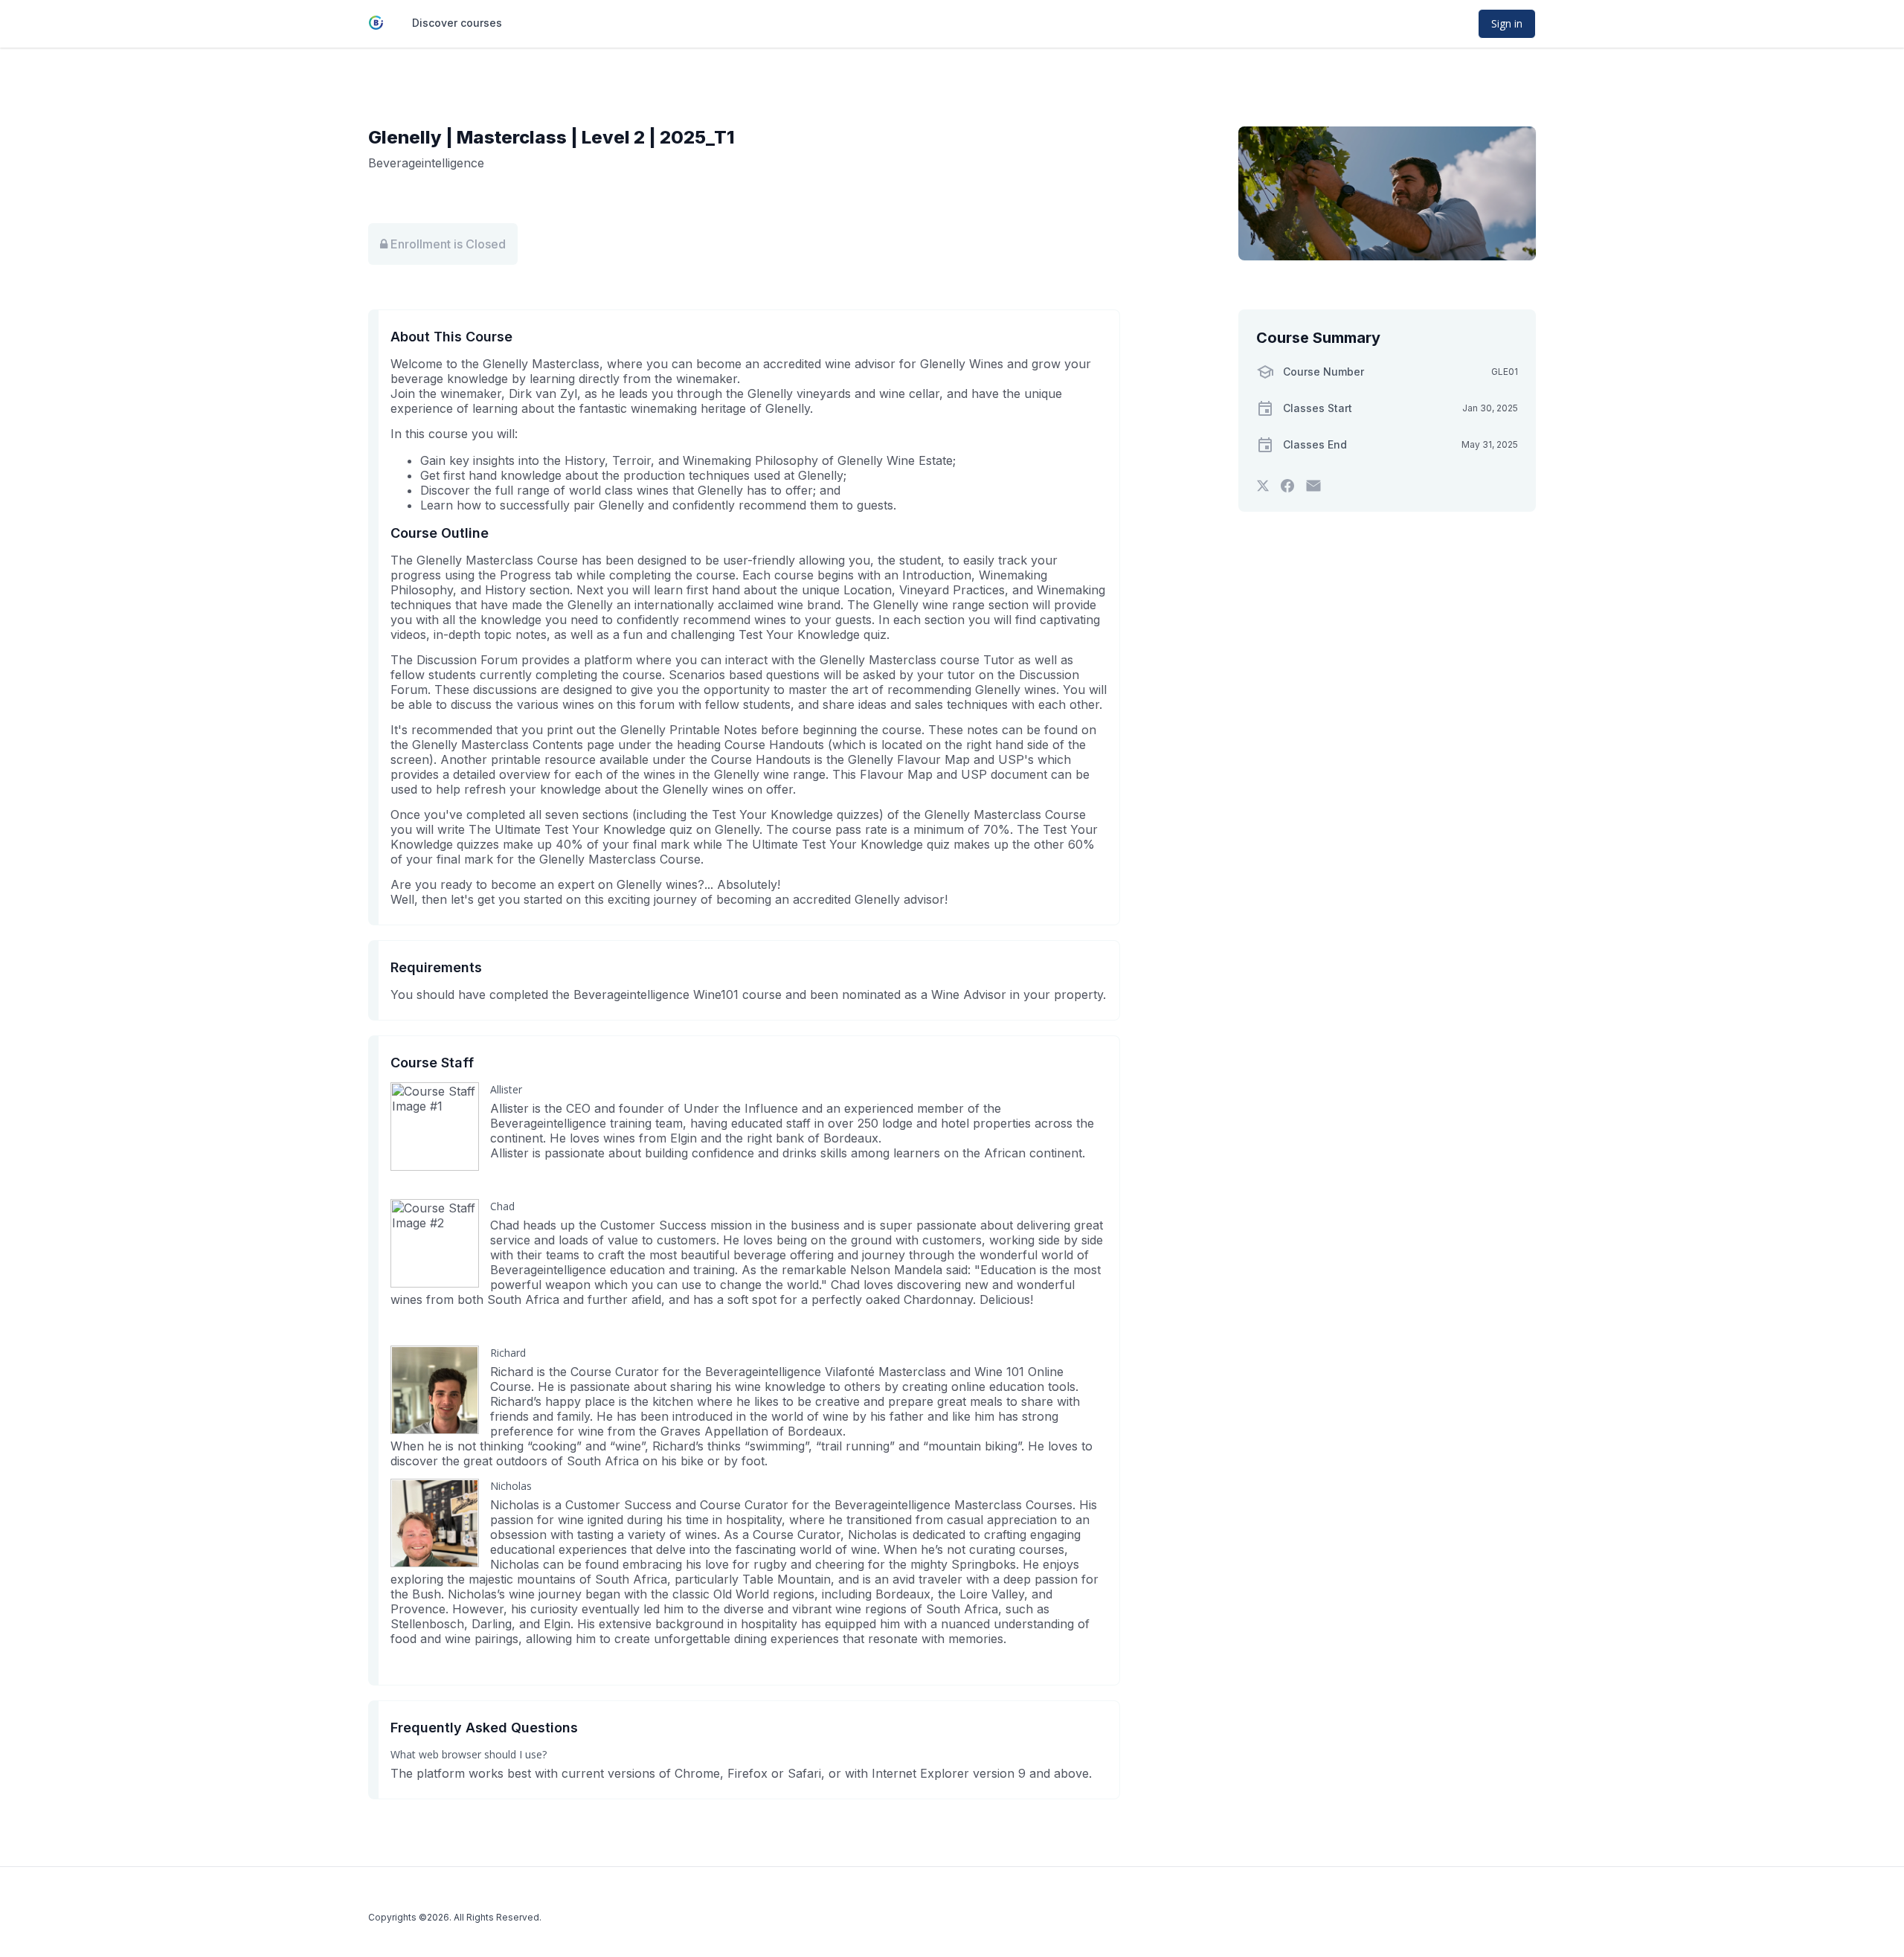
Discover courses (457, 23)
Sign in (1507, 23)
